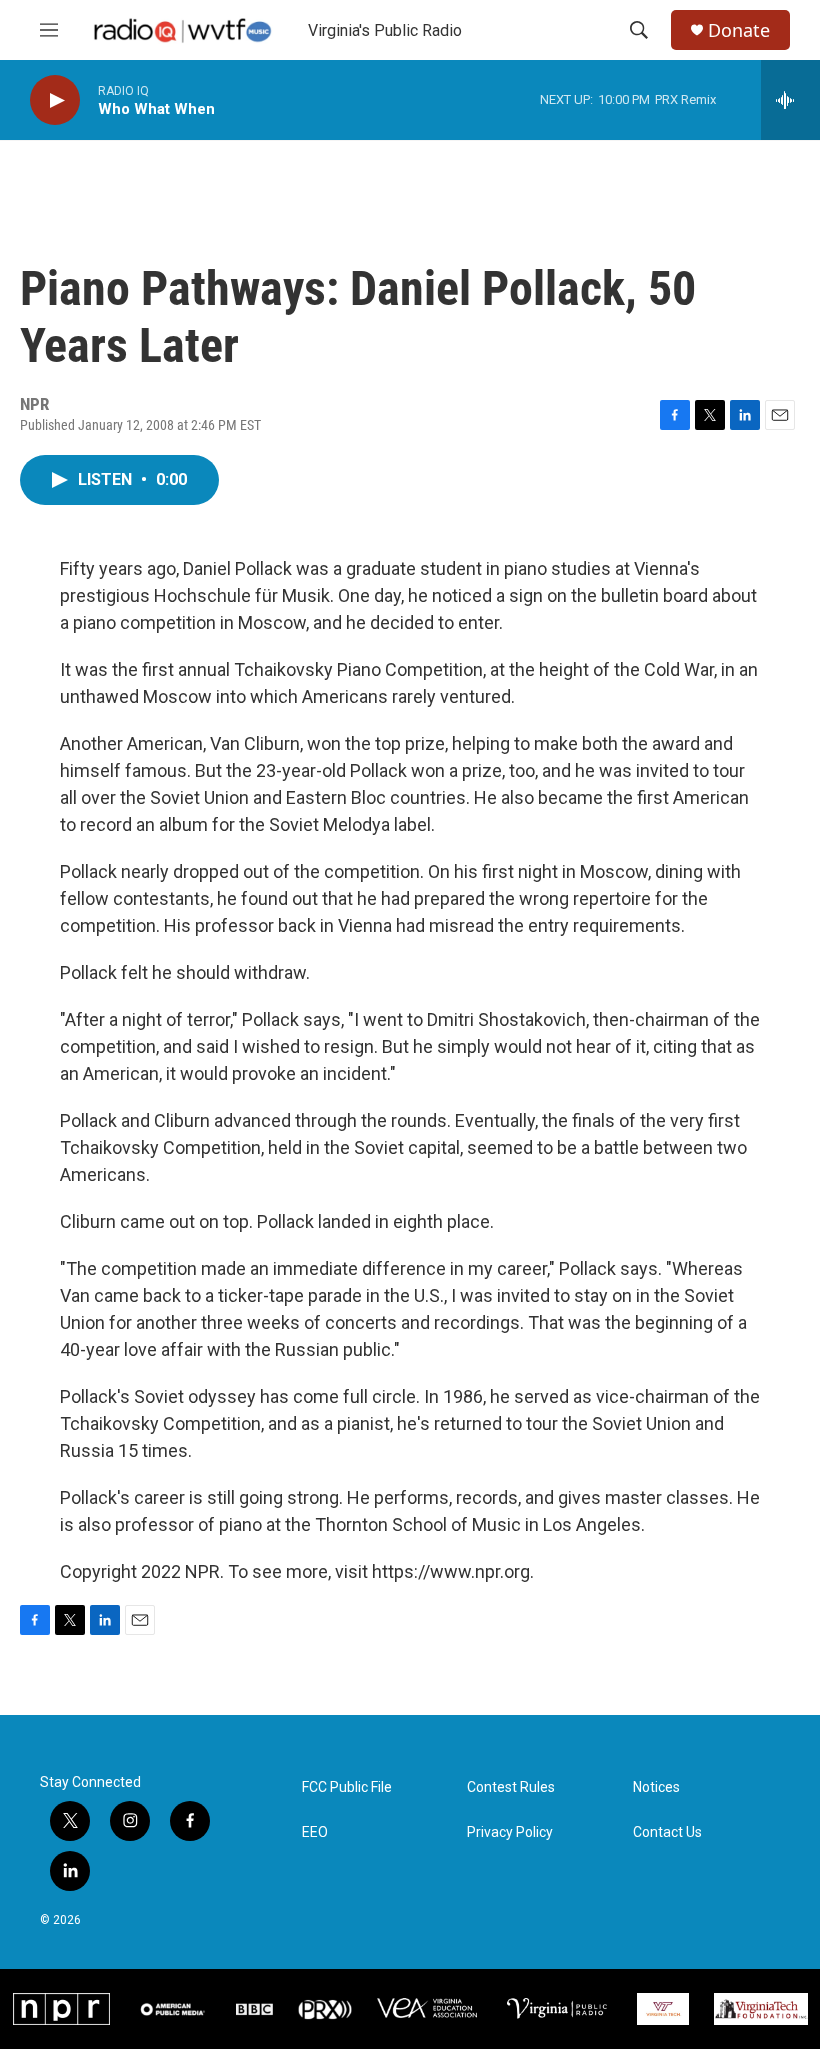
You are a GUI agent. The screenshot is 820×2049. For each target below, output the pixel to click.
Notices (656, 1787)
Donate (739, 30)
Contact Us (667, 1832)
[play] (55, 100)
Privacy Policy (510, 1832)
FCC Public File (347, 1787)
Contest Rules (511, 1787)
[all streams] (790, 100)
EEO (315, 1832)
